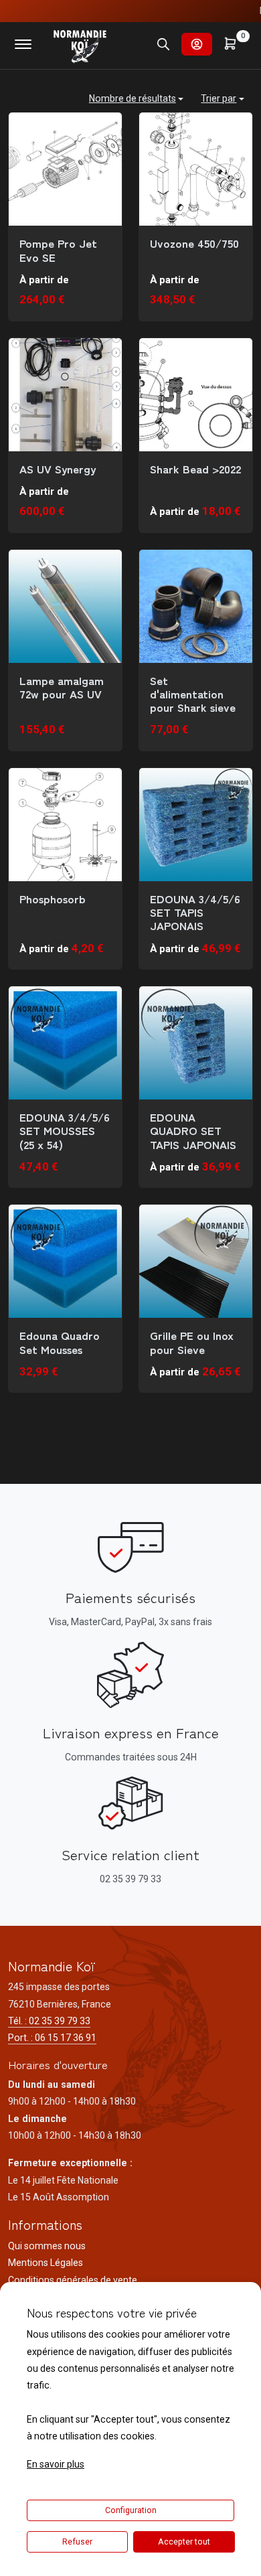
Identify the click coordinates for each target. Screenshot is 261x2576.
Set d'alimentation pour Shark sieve (193, 694)
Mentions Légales (46, 2263)
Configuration (131, 2510)
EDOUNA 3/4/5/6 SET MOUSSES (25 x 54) (65, 1131)
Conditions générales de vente (73, 2280)
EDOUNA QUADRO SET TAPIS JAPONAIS (193, 1131)
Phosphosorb (53, 899)
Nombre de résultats (133, 98)
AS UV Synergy (58, 469)
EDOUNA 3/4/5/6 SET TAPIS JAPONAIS (195, 912)
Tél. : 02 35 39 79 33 (49, 2021)
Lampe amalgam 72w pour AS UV (62, 687)
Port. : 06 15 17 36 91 (52, 2038)
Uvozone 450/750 (194, 243)
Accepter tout (184, 2542)
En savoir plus (56, 2464)
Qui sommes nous (47, 2246)
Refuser (77, 2542)
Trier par (219, 98)
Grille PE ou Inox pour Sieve (192, 1342)
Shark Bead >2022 (195, 469)
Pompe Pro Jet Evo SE (58, 250)
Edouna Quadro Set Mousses (60, 1342)
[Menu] (23, 44)
